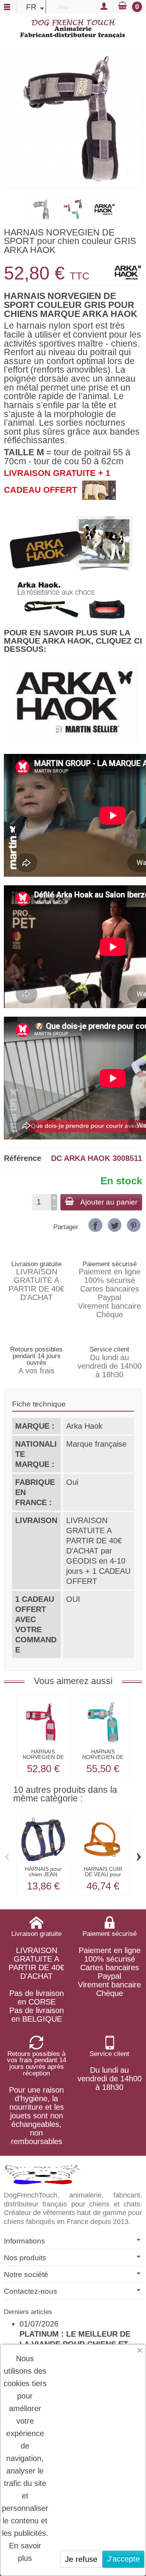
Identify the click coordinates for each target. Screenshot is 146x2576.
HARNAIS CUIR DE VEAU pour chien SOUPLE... (103, 1874)
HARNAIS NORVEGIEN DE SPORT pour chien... (43, 1760)
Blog (63, 6)
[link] (95, 1225)
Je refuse (81, 2559)
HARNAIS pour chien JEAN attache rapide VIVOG (43, 1877)
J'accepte (123, 2559)
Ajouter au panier (109, 1202)
